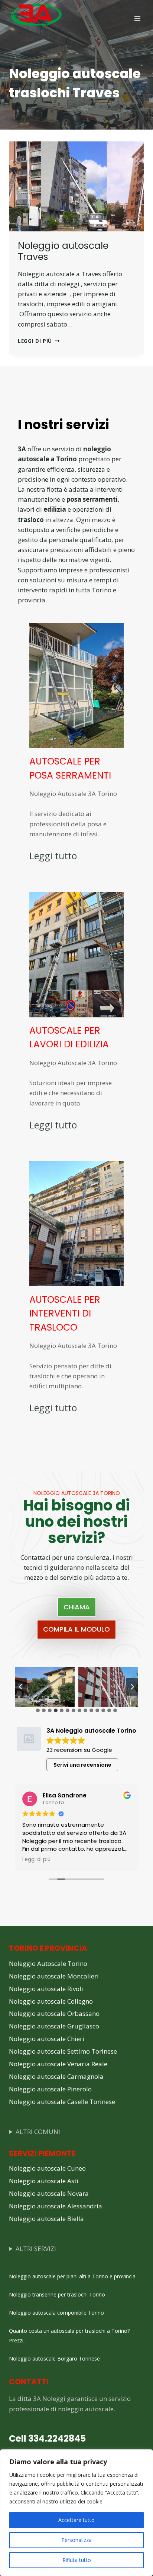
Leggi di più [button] (36, 1860)
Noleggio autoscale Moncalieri (54, 1976)
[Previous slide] (21, 1687)
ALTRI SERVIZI (36, 2249)
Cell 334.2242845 (47, 2438)
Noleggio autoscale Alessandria (56, 2206)
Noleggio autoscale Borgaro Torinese (54, 2358)
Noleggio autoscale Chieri (47, 2039)
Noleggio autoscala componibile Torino (56, 2313)
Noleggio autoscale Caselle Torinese (62, 2102)
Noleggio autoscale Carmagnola (56, 2076)
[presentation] (76, 186)
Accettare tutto (76, 2520)
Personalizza (76, 2540)
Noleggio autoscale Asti (44, 2181)
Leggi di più (39, 341)
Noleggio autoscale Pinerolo (50, 2089)
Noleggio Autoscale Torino (48, 1963)
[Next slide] (132, 1687)
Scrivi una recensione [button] (82, 1765)
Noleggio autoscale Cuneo (47, 2168)
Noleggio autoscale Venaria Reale (58, 2064)
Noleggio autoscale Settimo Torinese (63, 2051)
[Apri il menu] (137, 18)
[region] (76, 2513)
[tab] (38, 1710)
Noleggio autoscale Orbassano (54, 2013)
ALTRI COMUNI (38, 2132)
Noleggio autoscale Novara (49, 2193)
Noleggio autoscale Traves (63, 251)
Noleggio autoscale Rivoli (46, 1989)
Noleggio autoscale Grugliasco (54, 2026)
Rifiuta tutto (77, 2560)
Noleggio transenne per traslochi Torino (57, 2294)
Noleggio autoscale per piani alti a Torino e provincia (72, 2276)
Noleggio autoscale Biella (46, 2219)
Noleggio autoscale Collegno (51, 2001)
